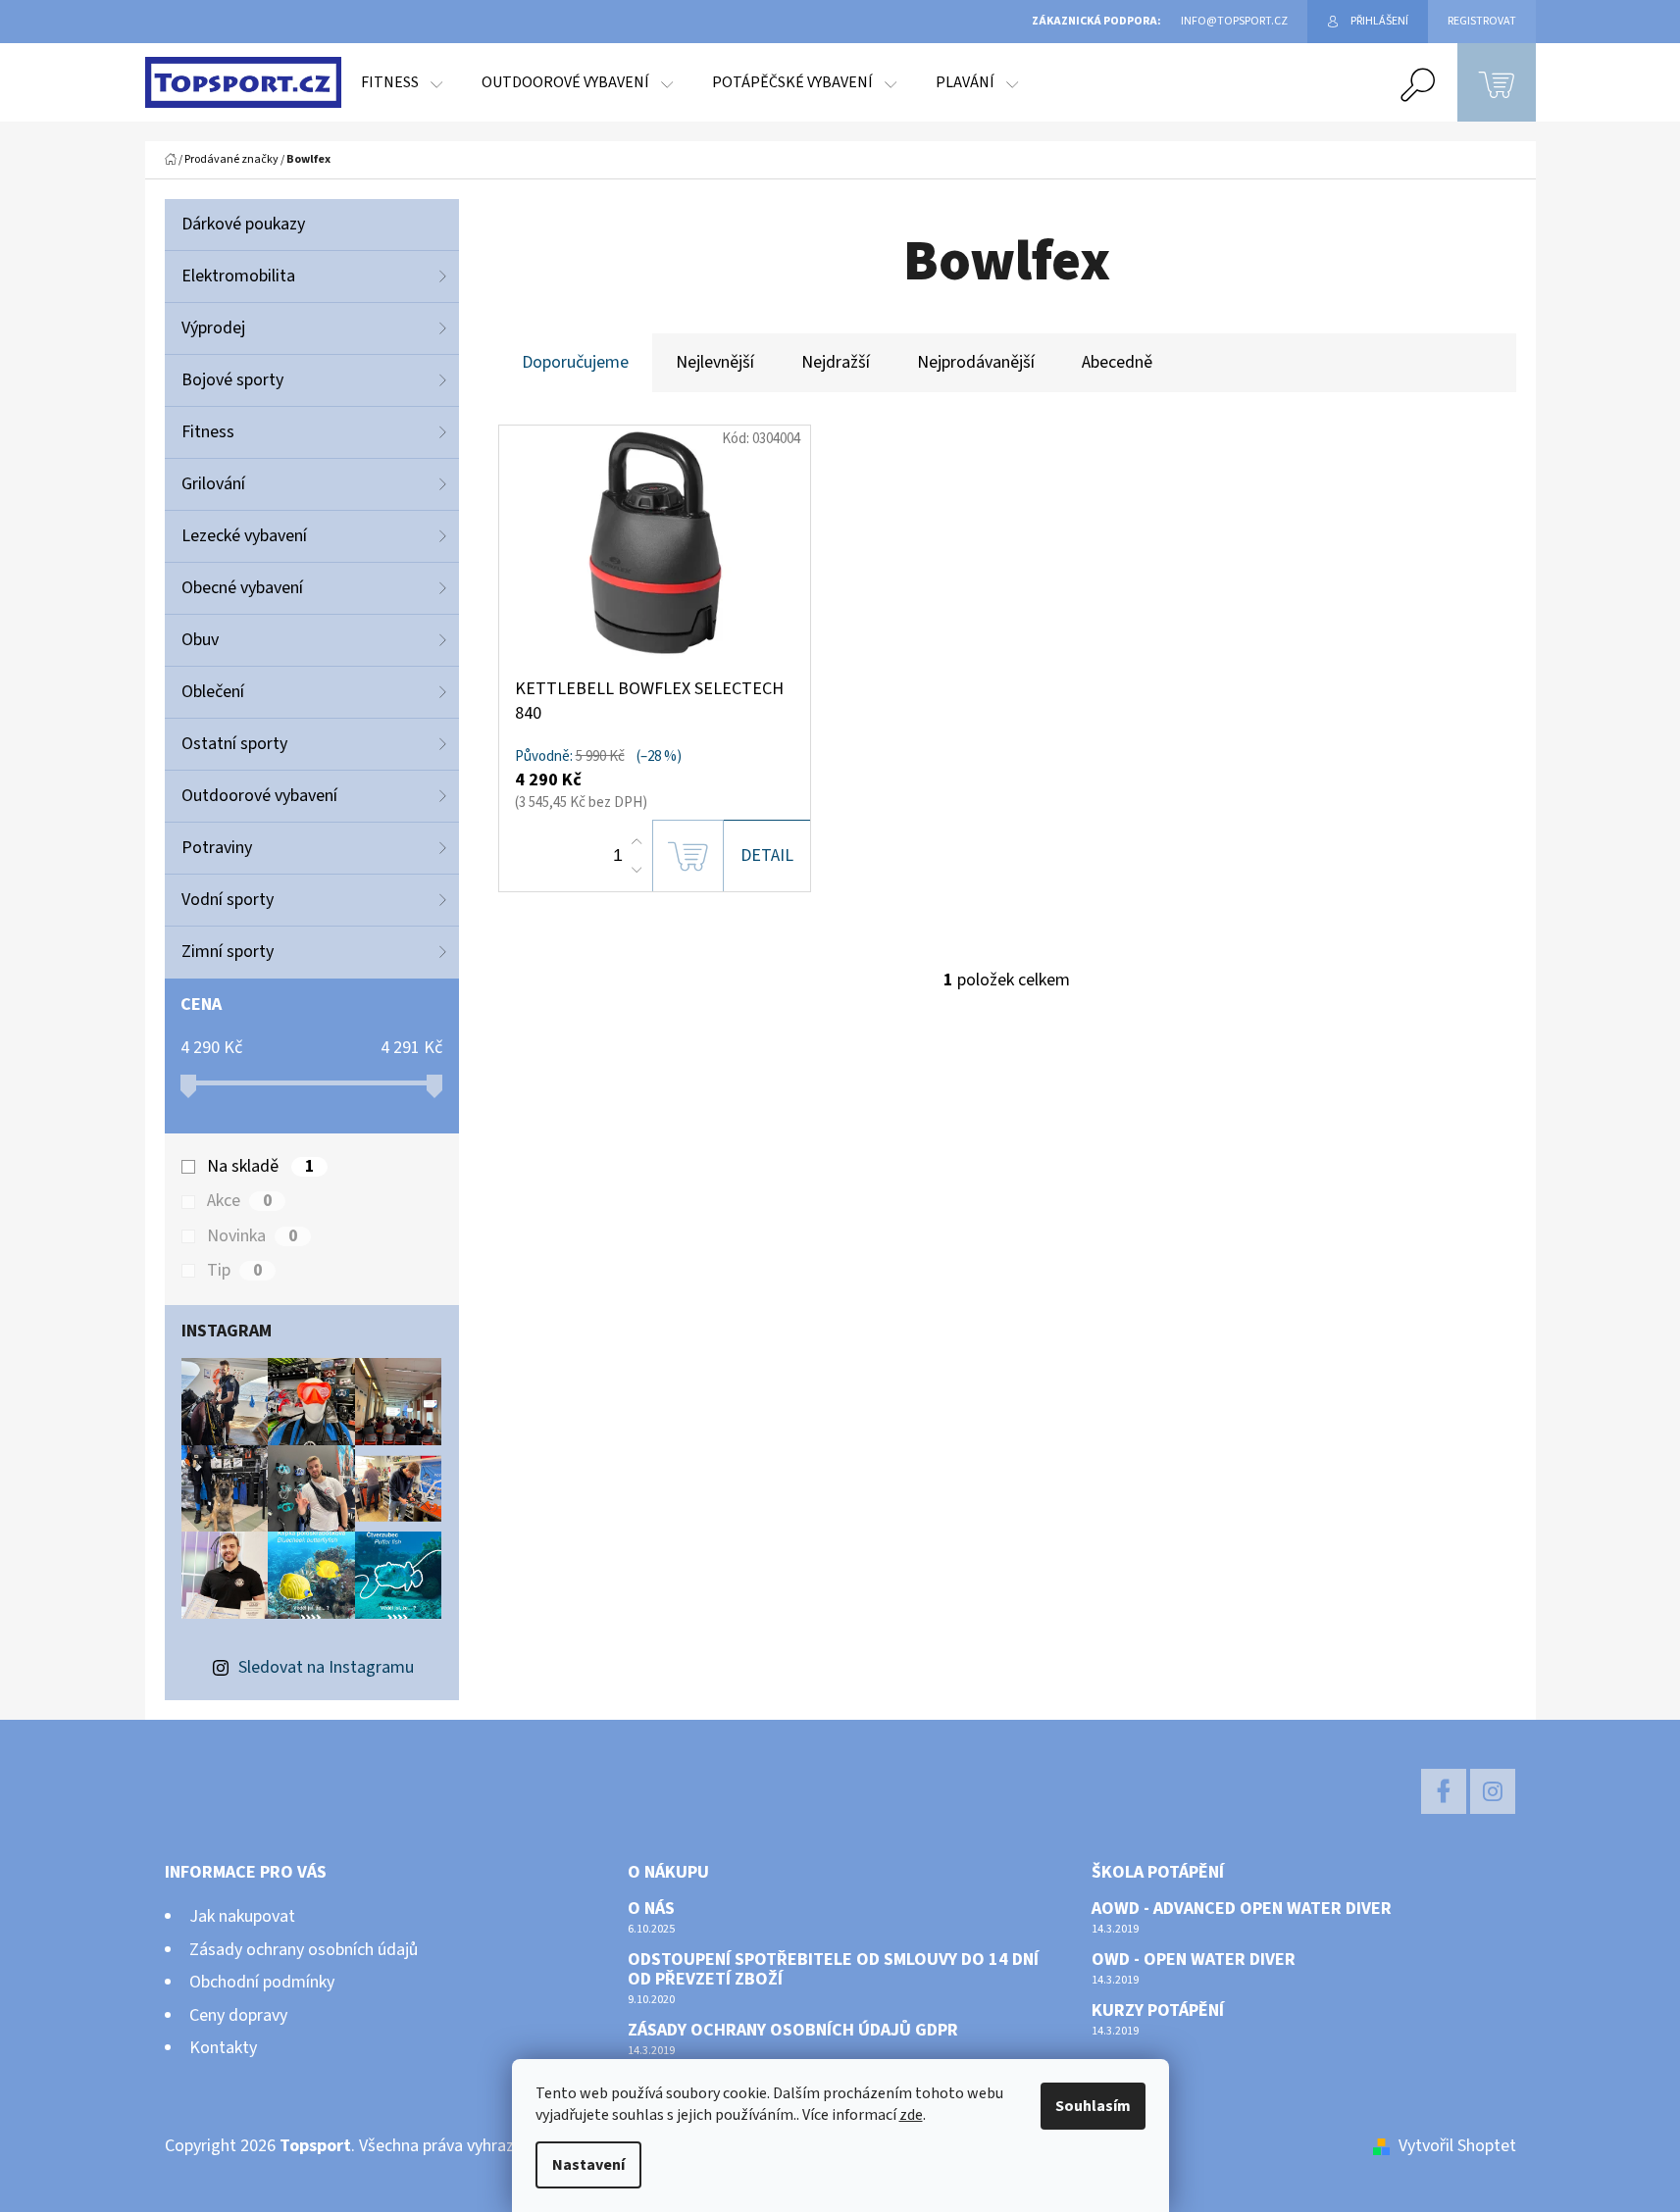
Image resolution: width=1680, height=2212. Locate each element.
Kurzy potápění (1158, 2011)
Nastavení (588, 2165)
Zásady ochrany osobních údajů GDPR (793, 2031)
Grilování (213, 484)
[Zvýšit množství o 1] (636, 842)
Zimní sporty (228, 952)
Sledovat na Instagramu (326, 1667)
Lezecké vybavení (244, 536)
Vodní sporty (228, 900)
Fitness (208, 432)
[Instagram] (1493, 1791)
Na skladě (260, 1167)
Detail (767, 855)
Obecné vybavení (242, 588)
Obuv (200, 640)
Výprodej (213, 328)
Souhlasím (1093, 2106)
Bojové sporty (232, 380)
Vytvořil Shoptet (1457, 2146)
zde (911, 2115)
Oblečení (213, 692)
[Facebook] (1444, 1791)
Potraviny (217, 848)
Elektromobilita (238, 276)
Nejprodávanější (976, 362)
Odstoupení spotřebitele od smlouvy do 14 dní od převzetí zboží (833, 1970)
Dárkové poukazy (243, 224)
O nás (651, 1909)
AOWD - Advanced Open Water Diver (1242, 1909)
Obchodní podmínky (262, 1982)
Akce (239, 1201)
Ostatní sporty (234, 744)
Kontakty (223, 2048)
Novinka (252, 1236)
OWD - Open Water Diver (1194, 1960)
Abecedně (1117, 362)
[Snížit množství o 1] (636, 870)
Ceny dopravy (238, 2015)
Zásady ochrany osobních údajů (304, 1950)
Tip (234, 1271)
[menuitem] (402, 82)
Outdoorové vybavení (259, 796)
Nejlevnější (715, 362)
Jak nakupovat (242, 1916)
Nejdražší (836, 362)
